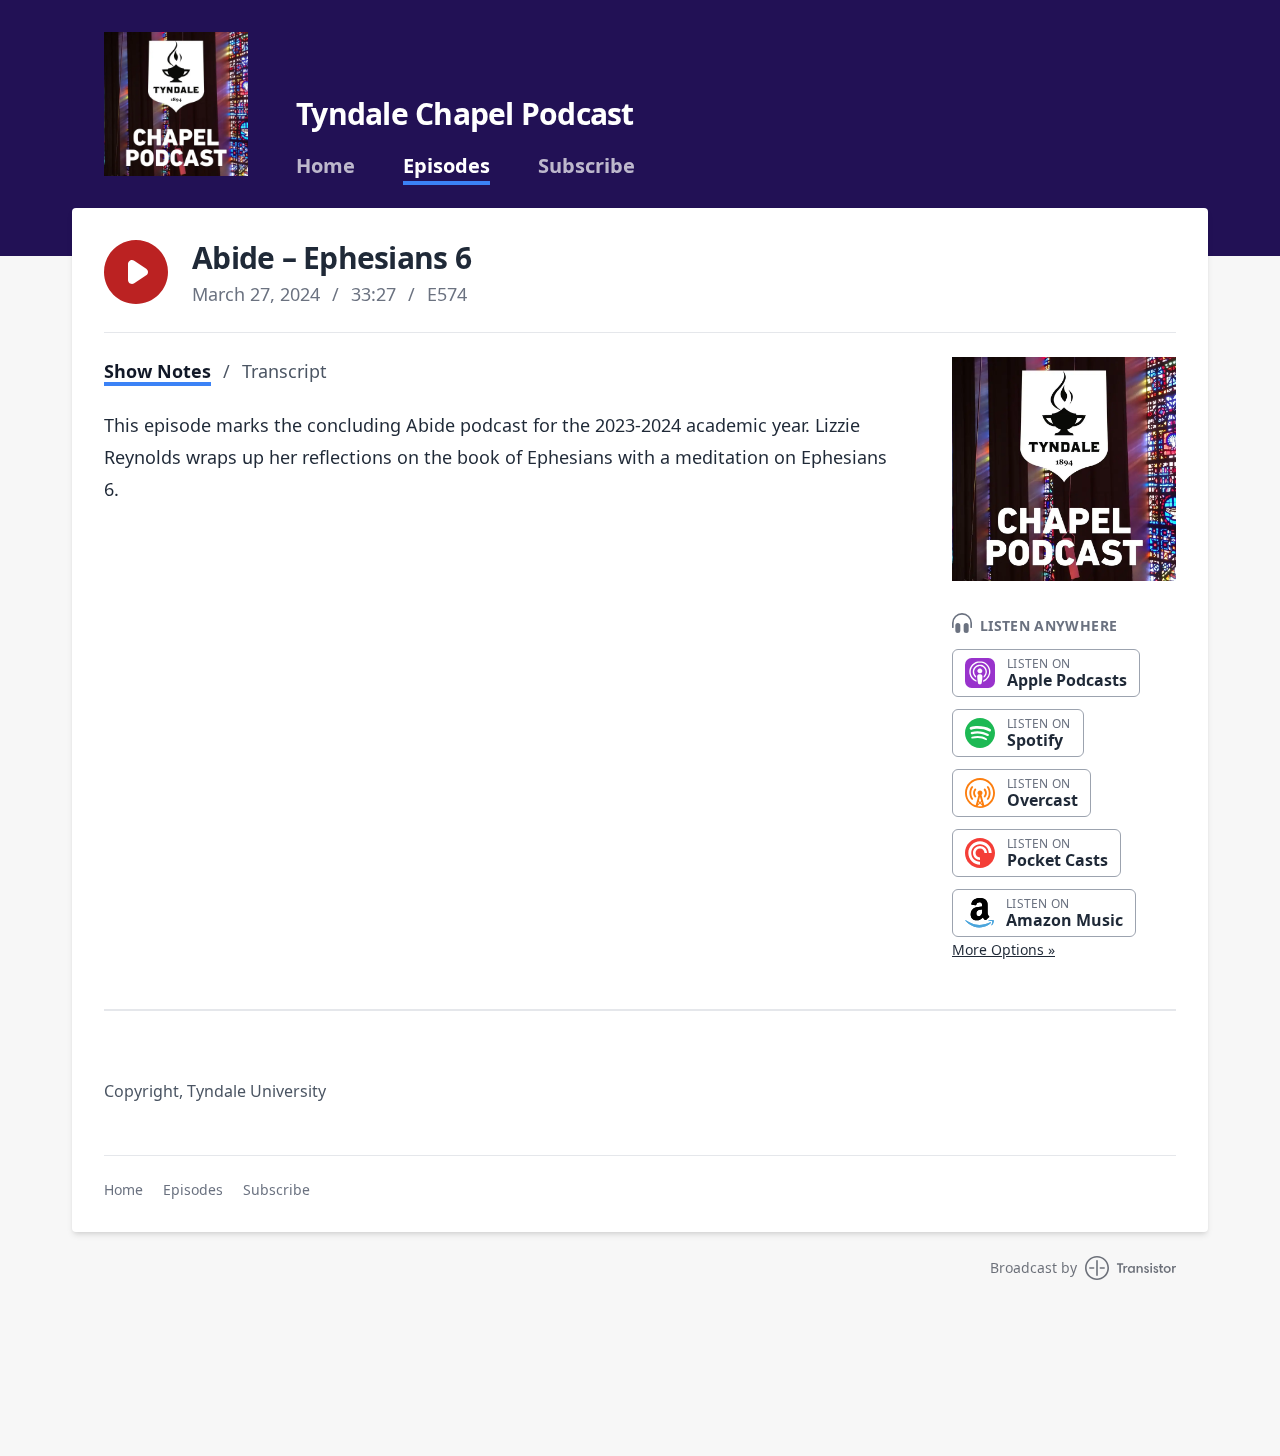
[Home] (176, 104)
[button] (136, 272)
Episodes (446, 166)
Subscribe (586, 166)
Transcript (284, 371)
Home (325, 166)
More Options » (1003, 949)
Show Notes (157, 371)
